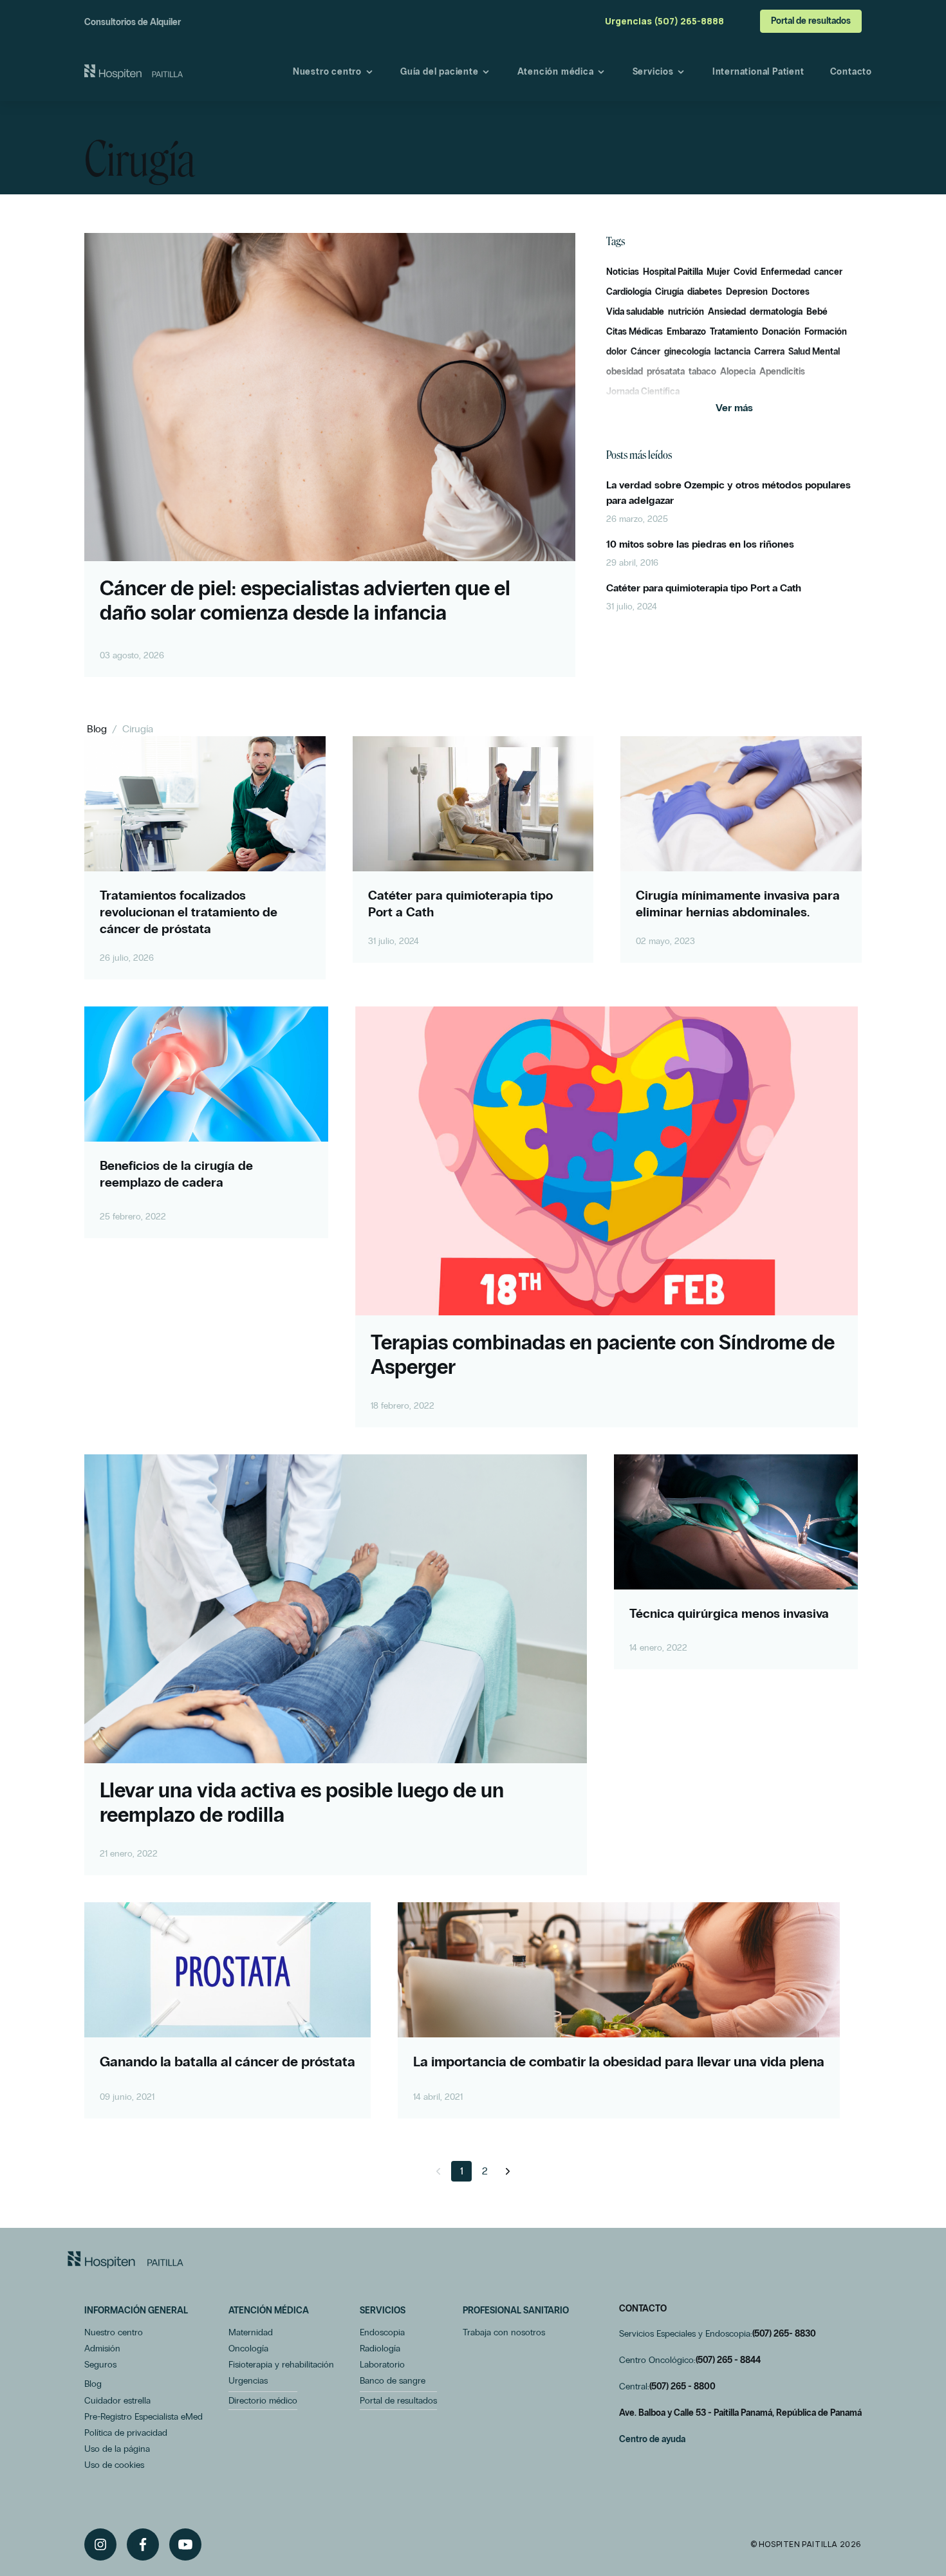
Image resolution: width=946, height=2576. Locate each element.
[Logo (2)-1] (125, 2260)
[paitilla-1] (134, 72)
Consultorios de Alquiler (133, 22)
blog (97, 729)
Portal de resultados (811, 21)
